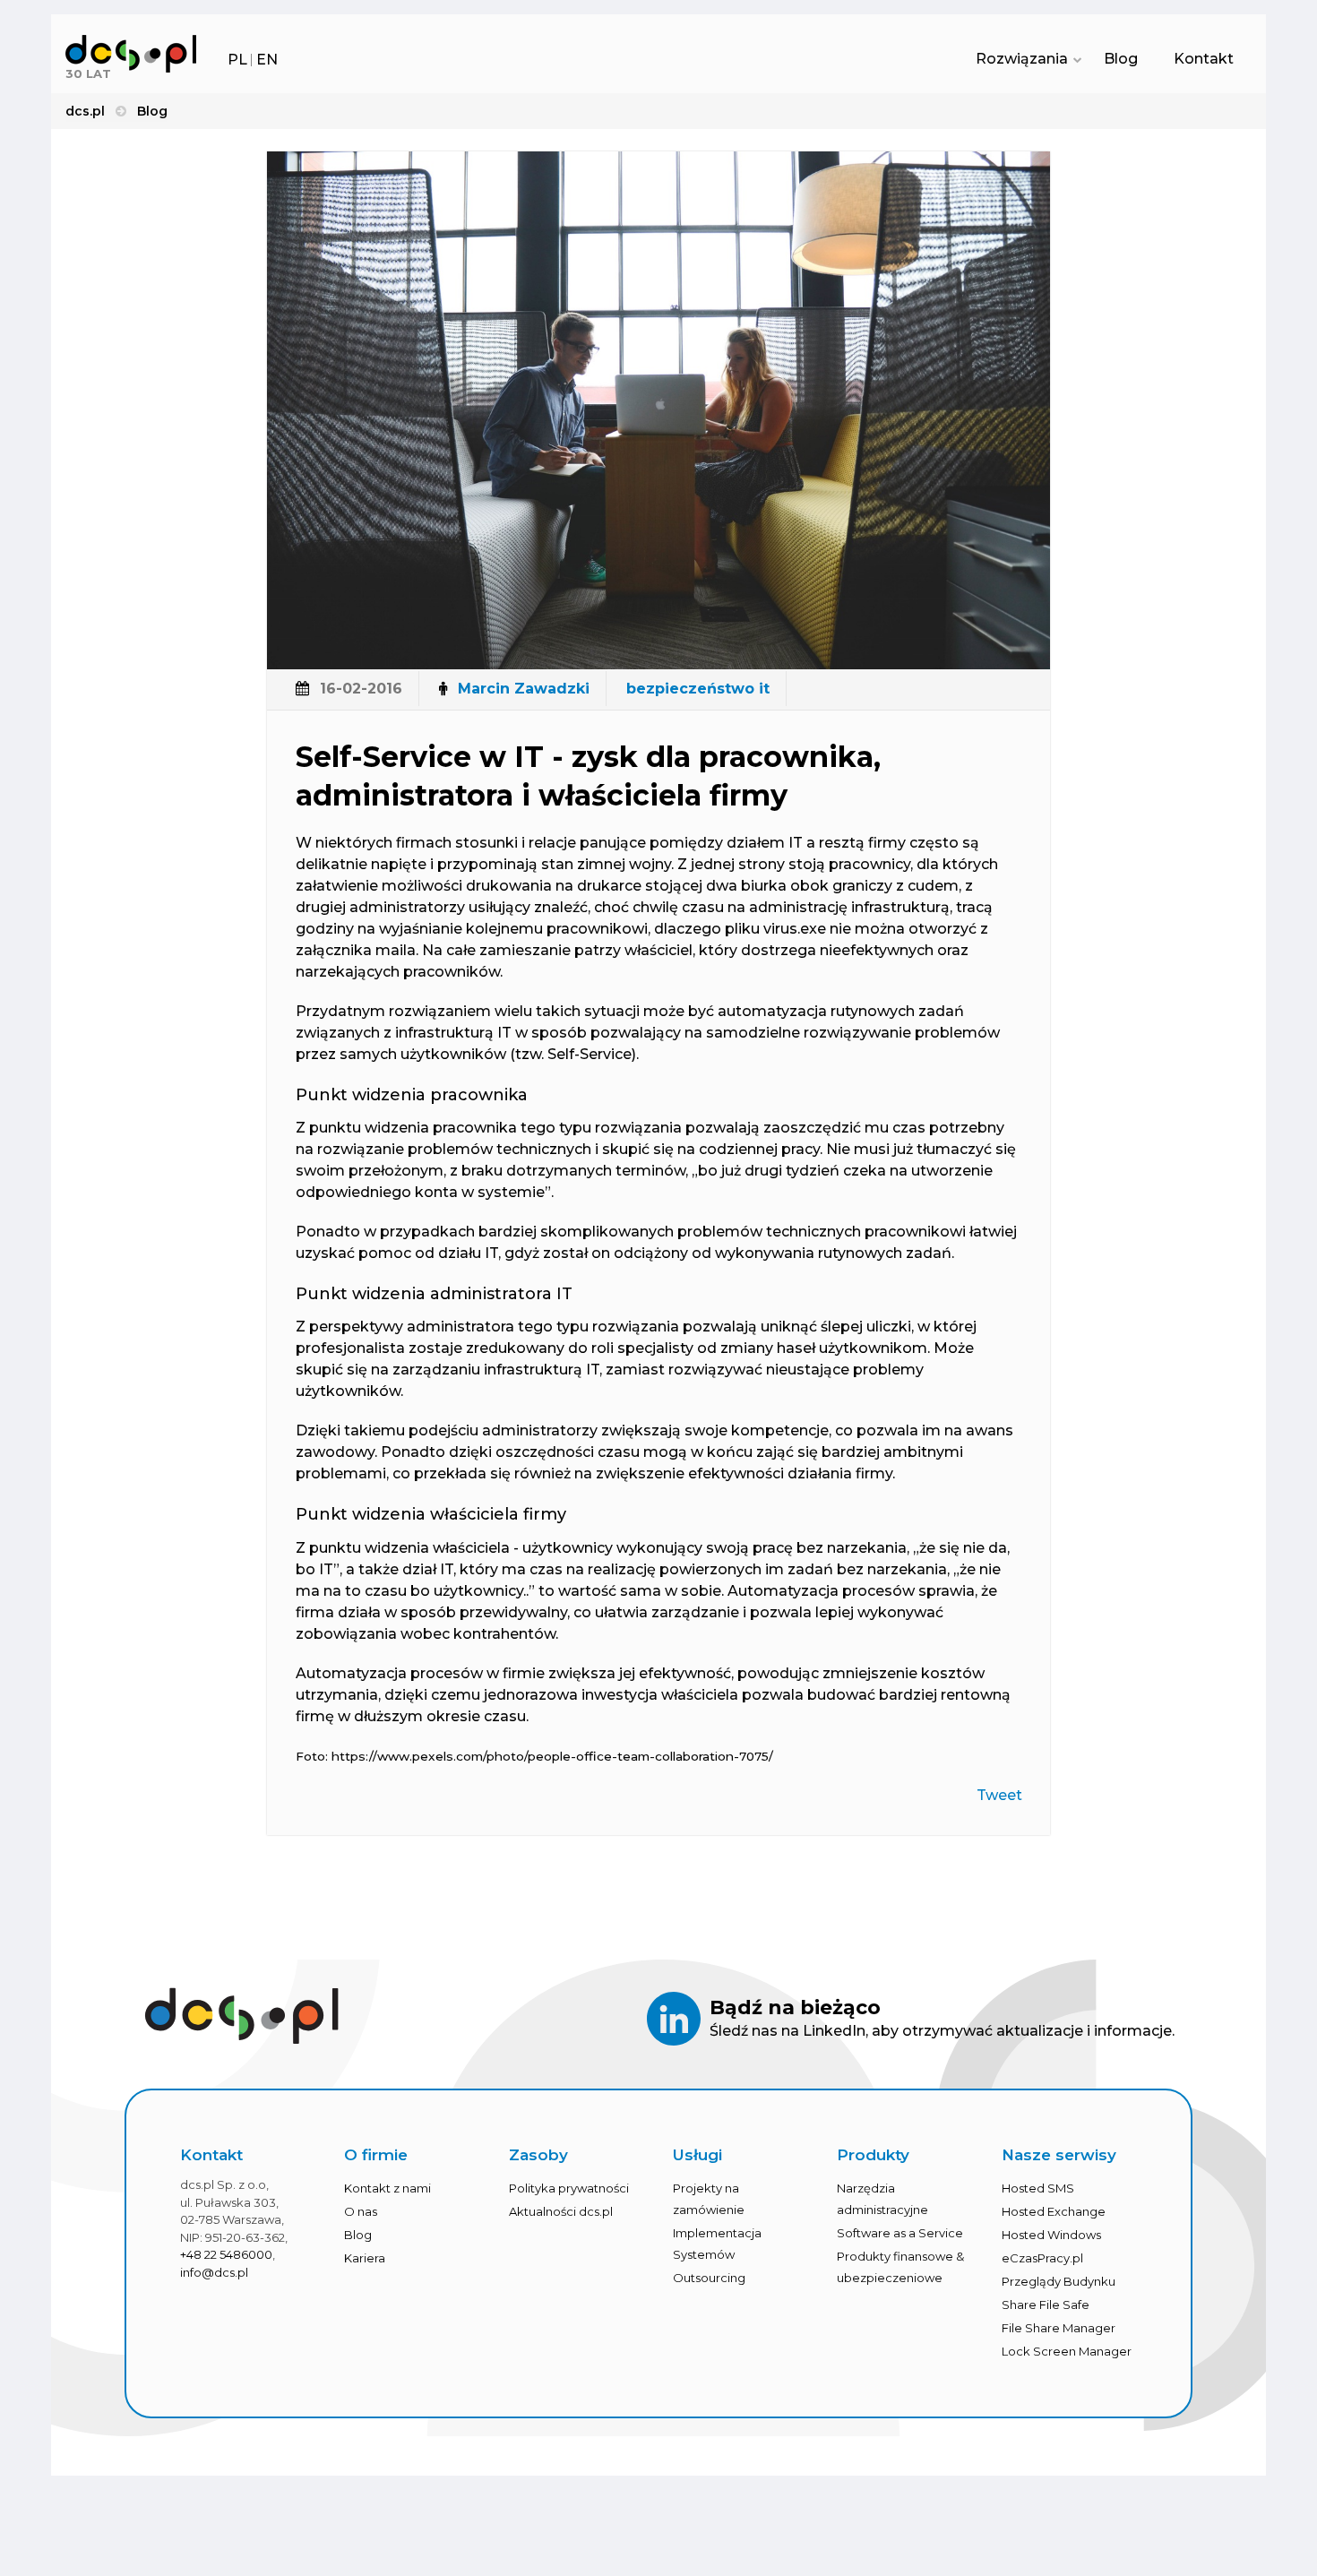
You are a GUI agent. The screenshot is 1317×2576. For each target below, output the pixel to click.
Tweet (999, 1795)
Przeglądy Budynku (1059, 2281)
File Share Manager (1059, 2328)
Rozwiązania (1022, 59)
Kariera (365, 2258)
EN (267, 60)
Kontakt (1204, 59)
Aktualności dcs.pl (561, 2211)
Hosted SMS (1038, 2188)
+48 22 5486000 (226, 2254)
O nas (361, 2211)
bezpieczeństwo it (698, 689)
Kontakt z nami (387, 2188)
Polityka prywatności (569, 2188)
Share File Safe (1046, 2305)
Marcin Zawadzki (524, 689)
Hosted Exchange (1054, 2211)
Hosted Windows (1051, 2235)
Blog (1121, 59)
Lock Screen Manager (1067, 2351)
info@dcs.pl (214, 2272)
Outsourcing (709, 2278)
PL (237, 60)
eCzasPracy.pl (1042, 2258)
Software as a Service (900, 2233)
